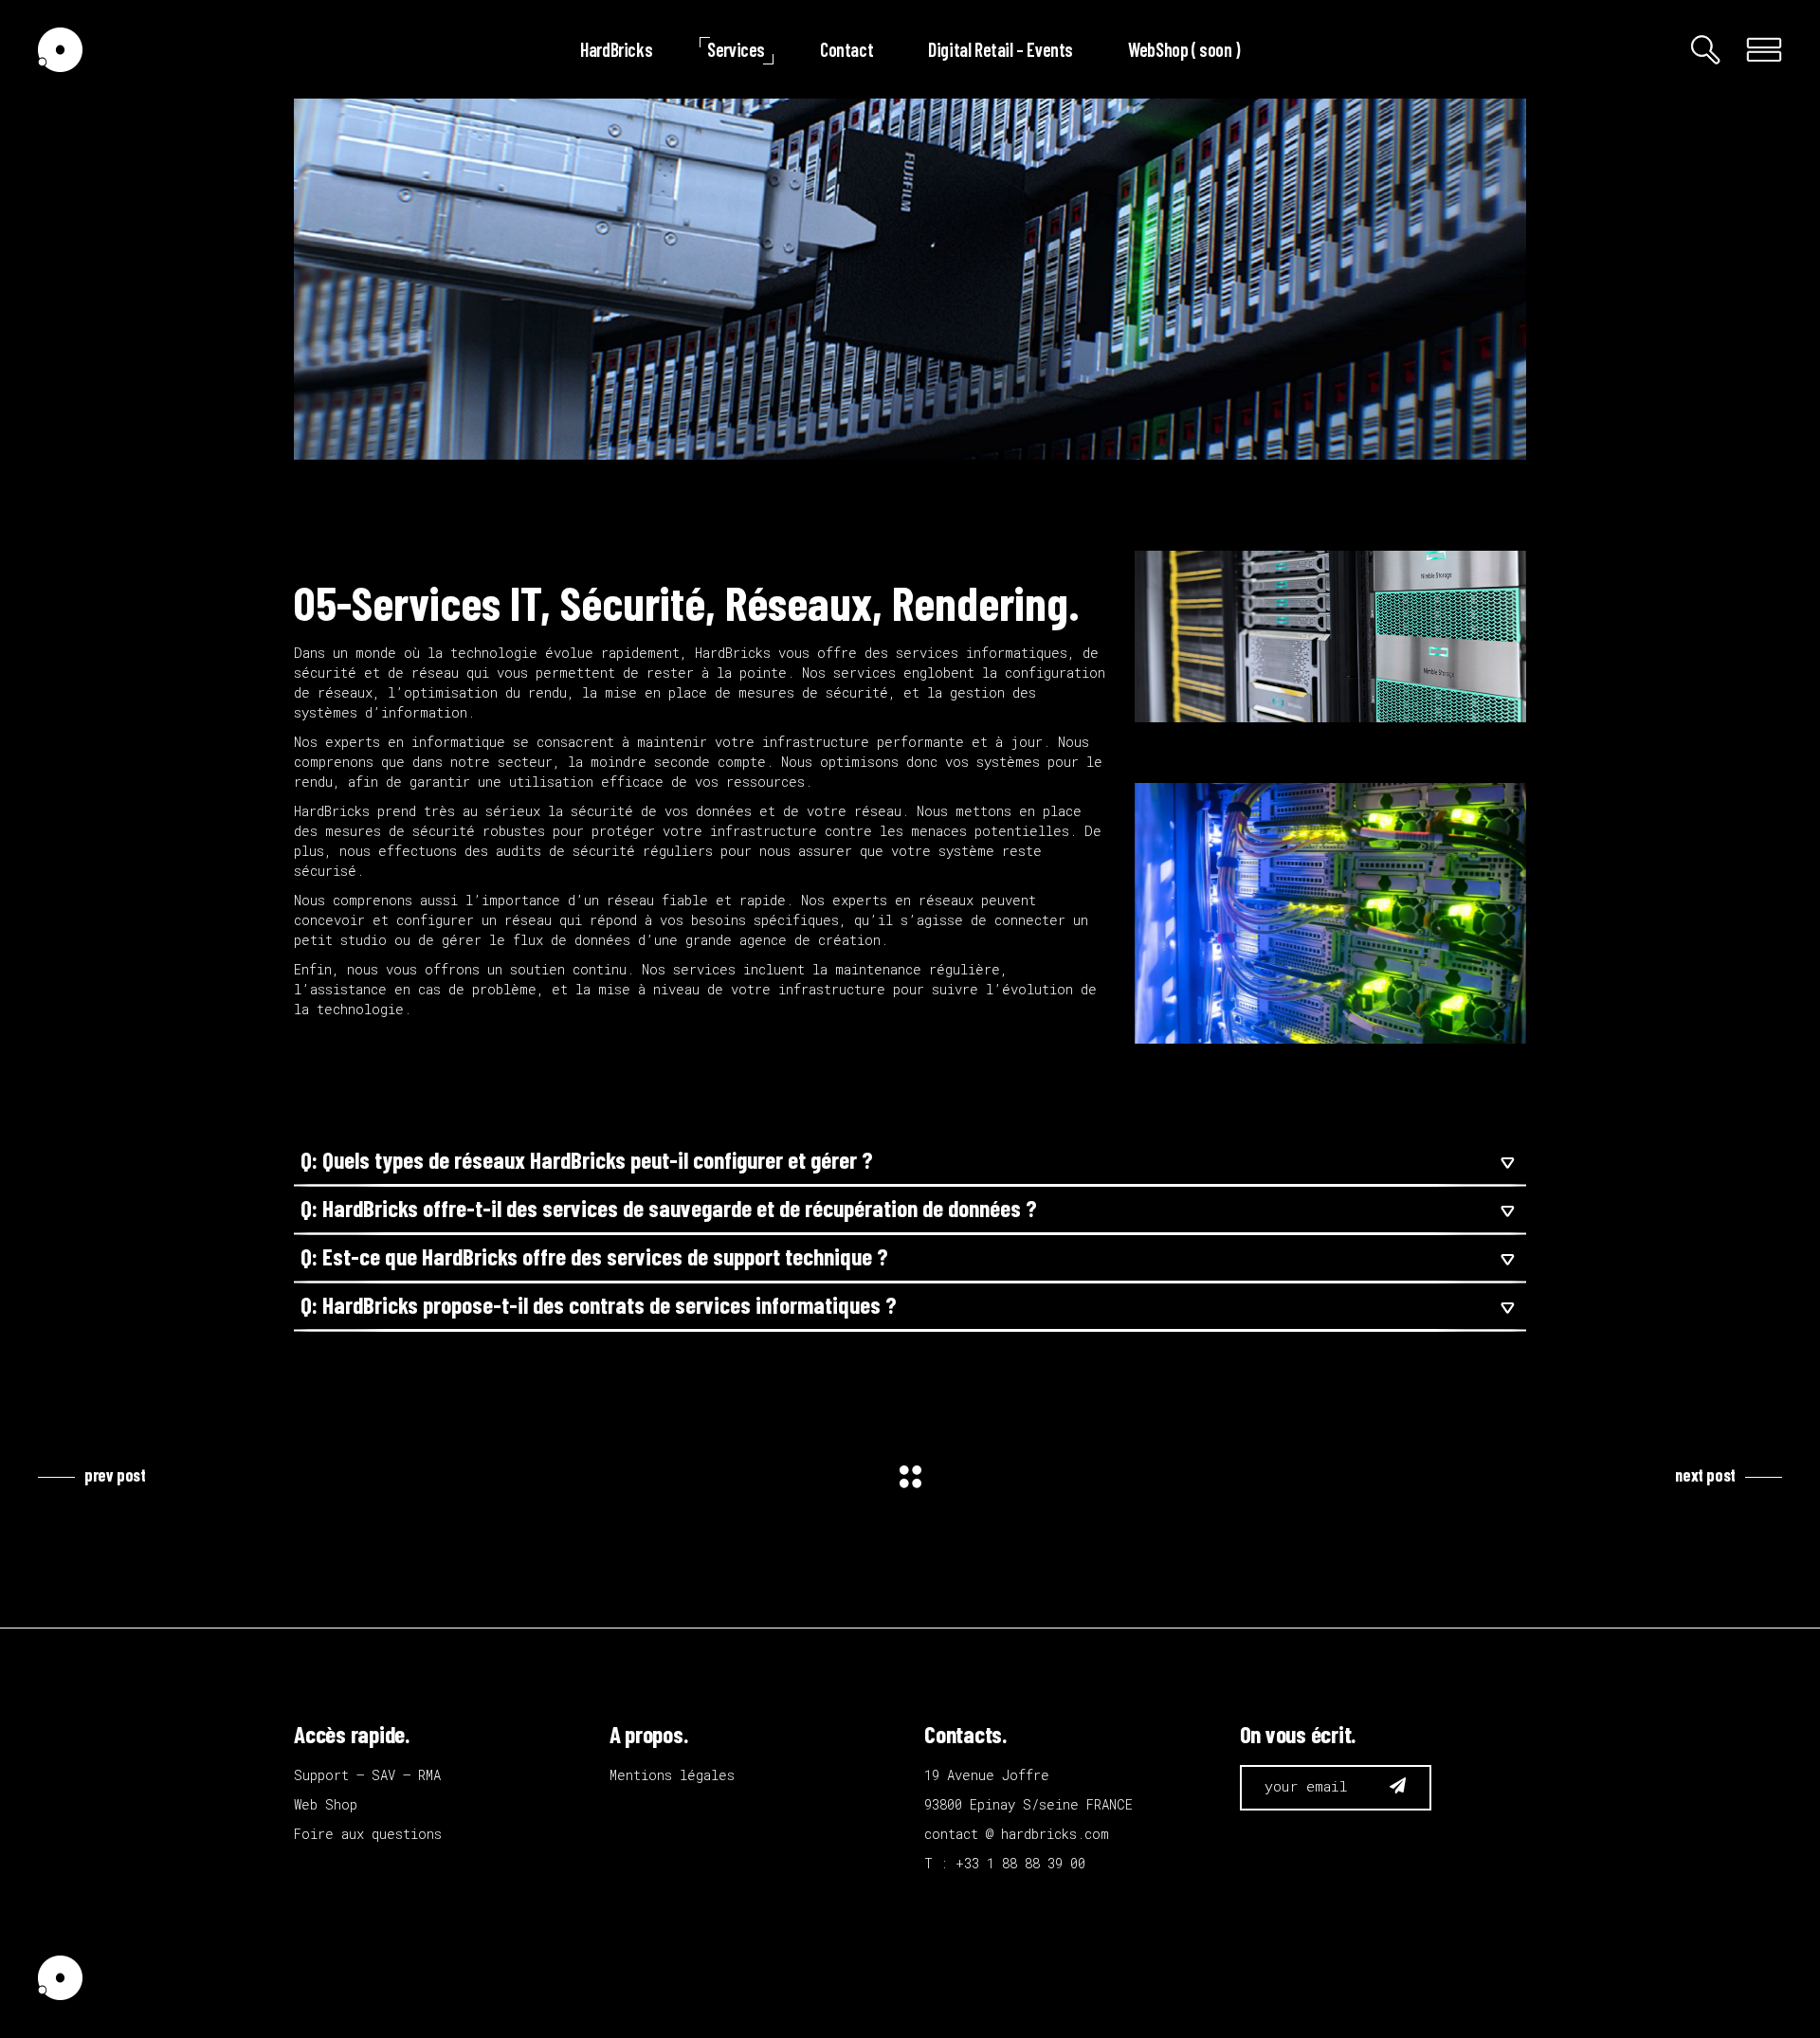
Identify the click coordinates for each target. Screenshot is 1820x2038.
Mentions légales (672, 1775)
